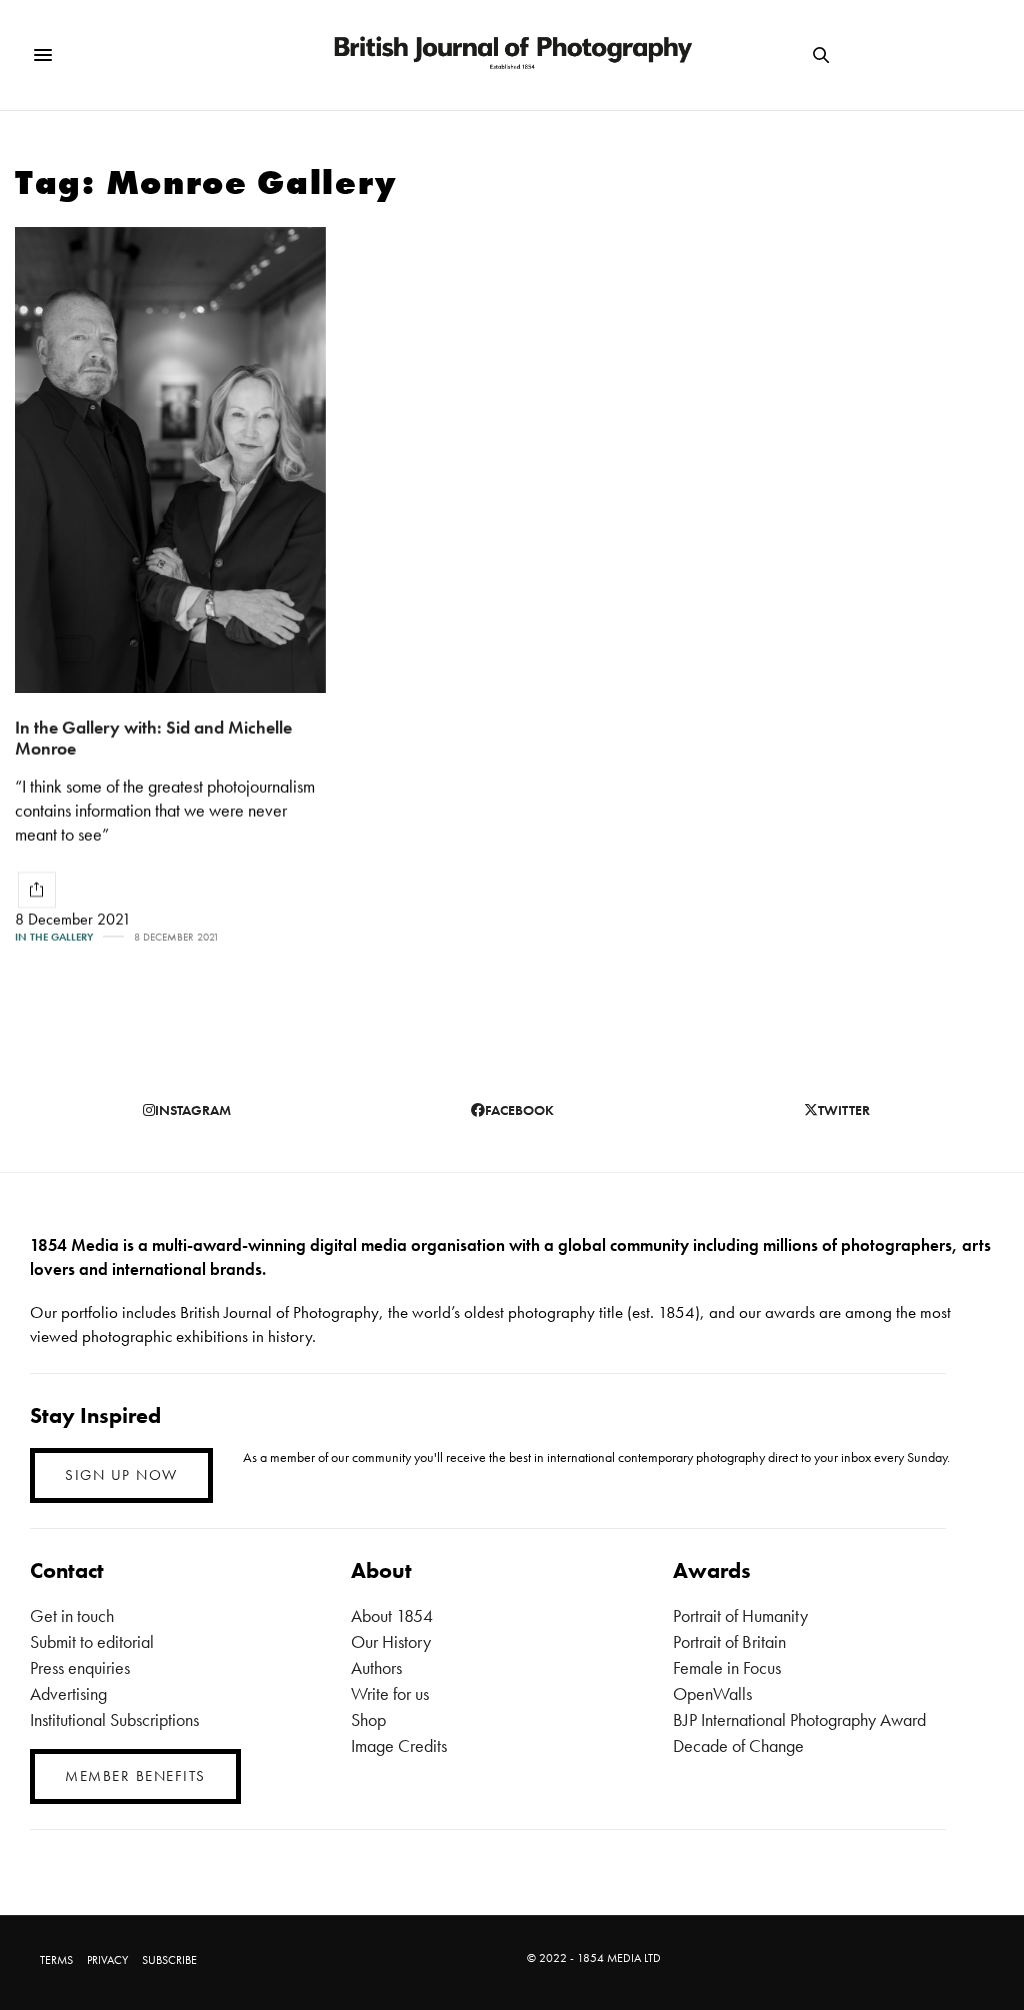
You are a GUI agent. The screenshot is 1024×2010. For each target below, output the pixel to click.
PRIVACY (107, 1960)
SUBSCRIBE (169, 1960)
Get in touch (72, 1615)
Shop (368, 1719)
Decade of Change (738, 1745)
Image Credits (399, 1745)
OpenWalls (712, 1693)
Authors (376, 1667)
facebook (519, 1110)
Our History (391, 1641)
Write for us (390, 1693)
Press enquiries (80, 1667)
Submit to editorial (92, 1641)
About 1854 (392, 1615)
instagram (193, 1110)
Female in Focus (727, 1667)
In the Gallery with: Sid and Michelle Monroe (153, 738)
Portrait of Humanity (740, 1615)
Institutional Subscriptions (114, 1719)
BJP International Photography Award (799, 1719)
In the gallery (54, 937)
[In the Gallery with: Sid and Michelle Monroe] (170, 460)
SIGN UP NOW (121, 1475)
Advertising (68, 1693)
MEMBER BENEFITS (135, 1776)
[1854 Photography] (512, 55)
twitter (844, 1110)
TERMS (56, 1960)
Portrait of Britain (729, 1641)
